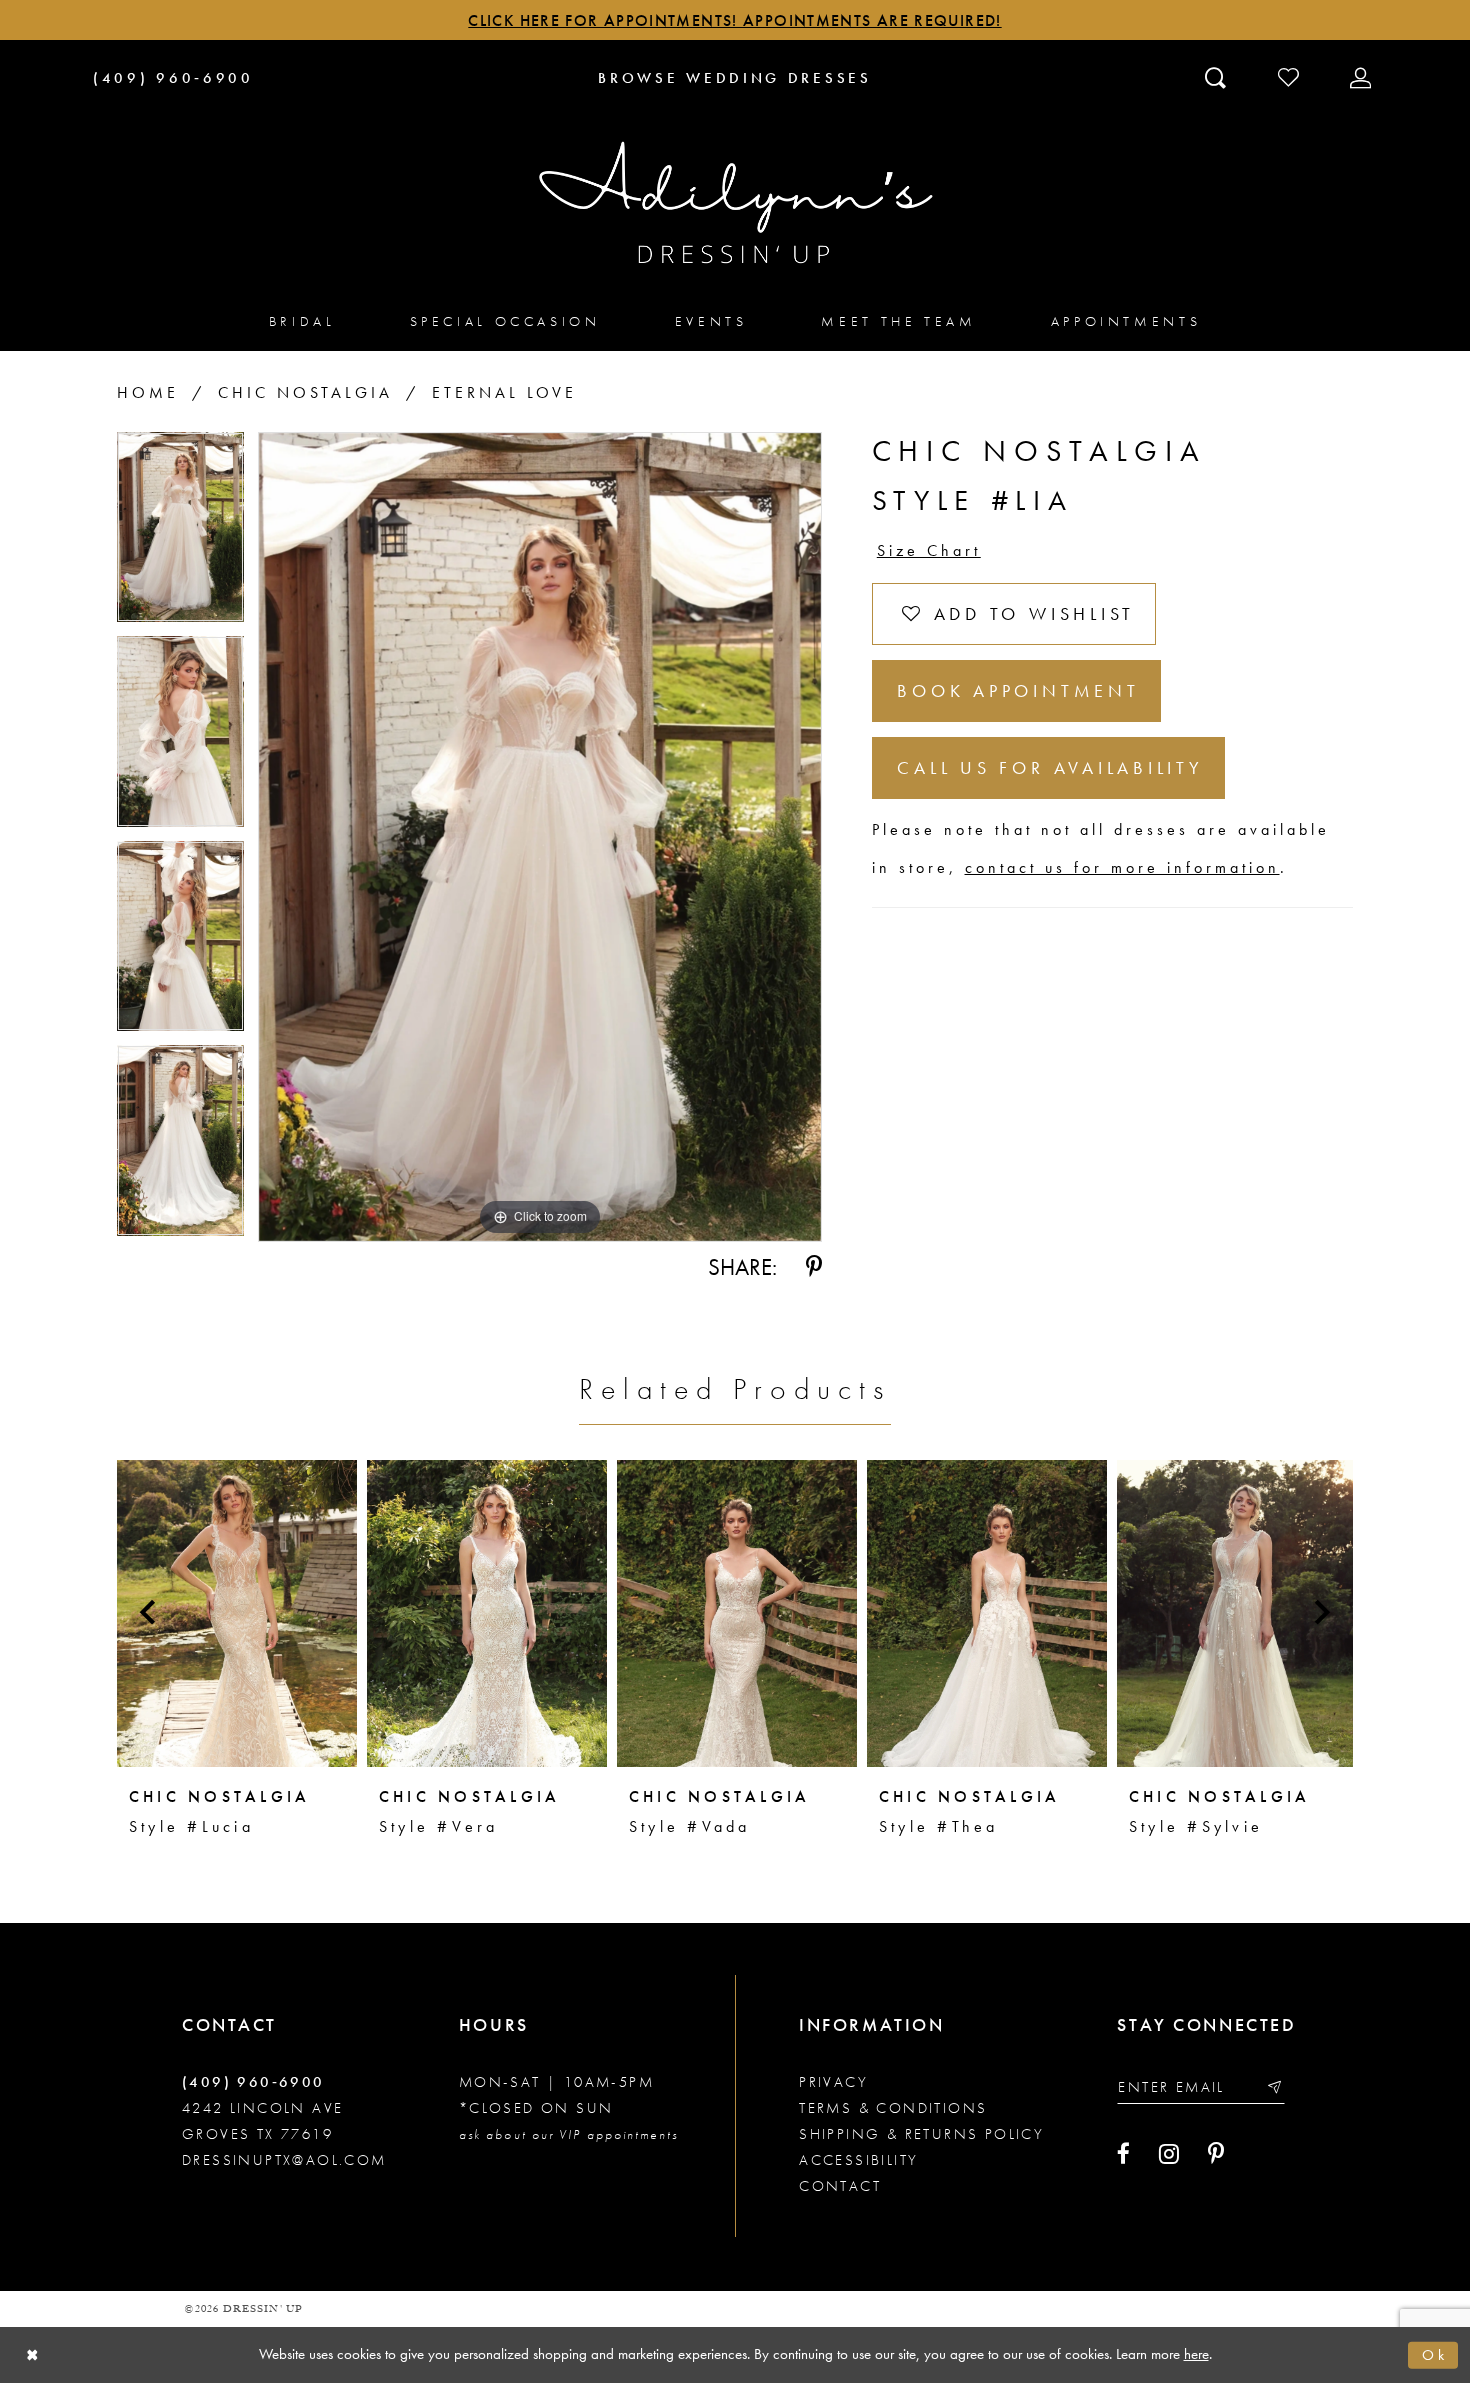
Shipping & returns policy (921, 2134)
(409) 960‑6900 (253, 2082)
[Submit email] (1273, 2086)
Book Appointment (1018, 690)
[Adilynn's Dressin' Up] (735, 203)
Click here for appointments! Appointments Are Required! (734, 20)
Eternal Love (504, 392)
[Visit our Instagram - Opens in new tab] (1169, 2154)
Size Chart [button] (929, 550)
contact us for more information (1122, 867)
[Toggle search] (1217, 77)
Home (148, 392)
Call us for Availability (1050, 767)
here (1196, 2354)
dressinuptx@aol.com (284, 2160)
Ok (1435, 2355)
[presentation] (237, 1613)
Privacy (833, 2082)
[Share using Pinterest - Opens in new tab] (814, 1267)
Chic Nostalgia (305, 392)
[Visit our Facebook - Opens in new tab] (1123, 2154)
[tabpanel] (180, 534)
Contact (840, 2186)
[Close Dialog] (32, 2355)
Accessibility (858, 2160)
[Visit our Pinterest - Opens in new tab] (1216, 2154)
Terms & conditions (893, 2108)
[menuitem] (302, 320)
